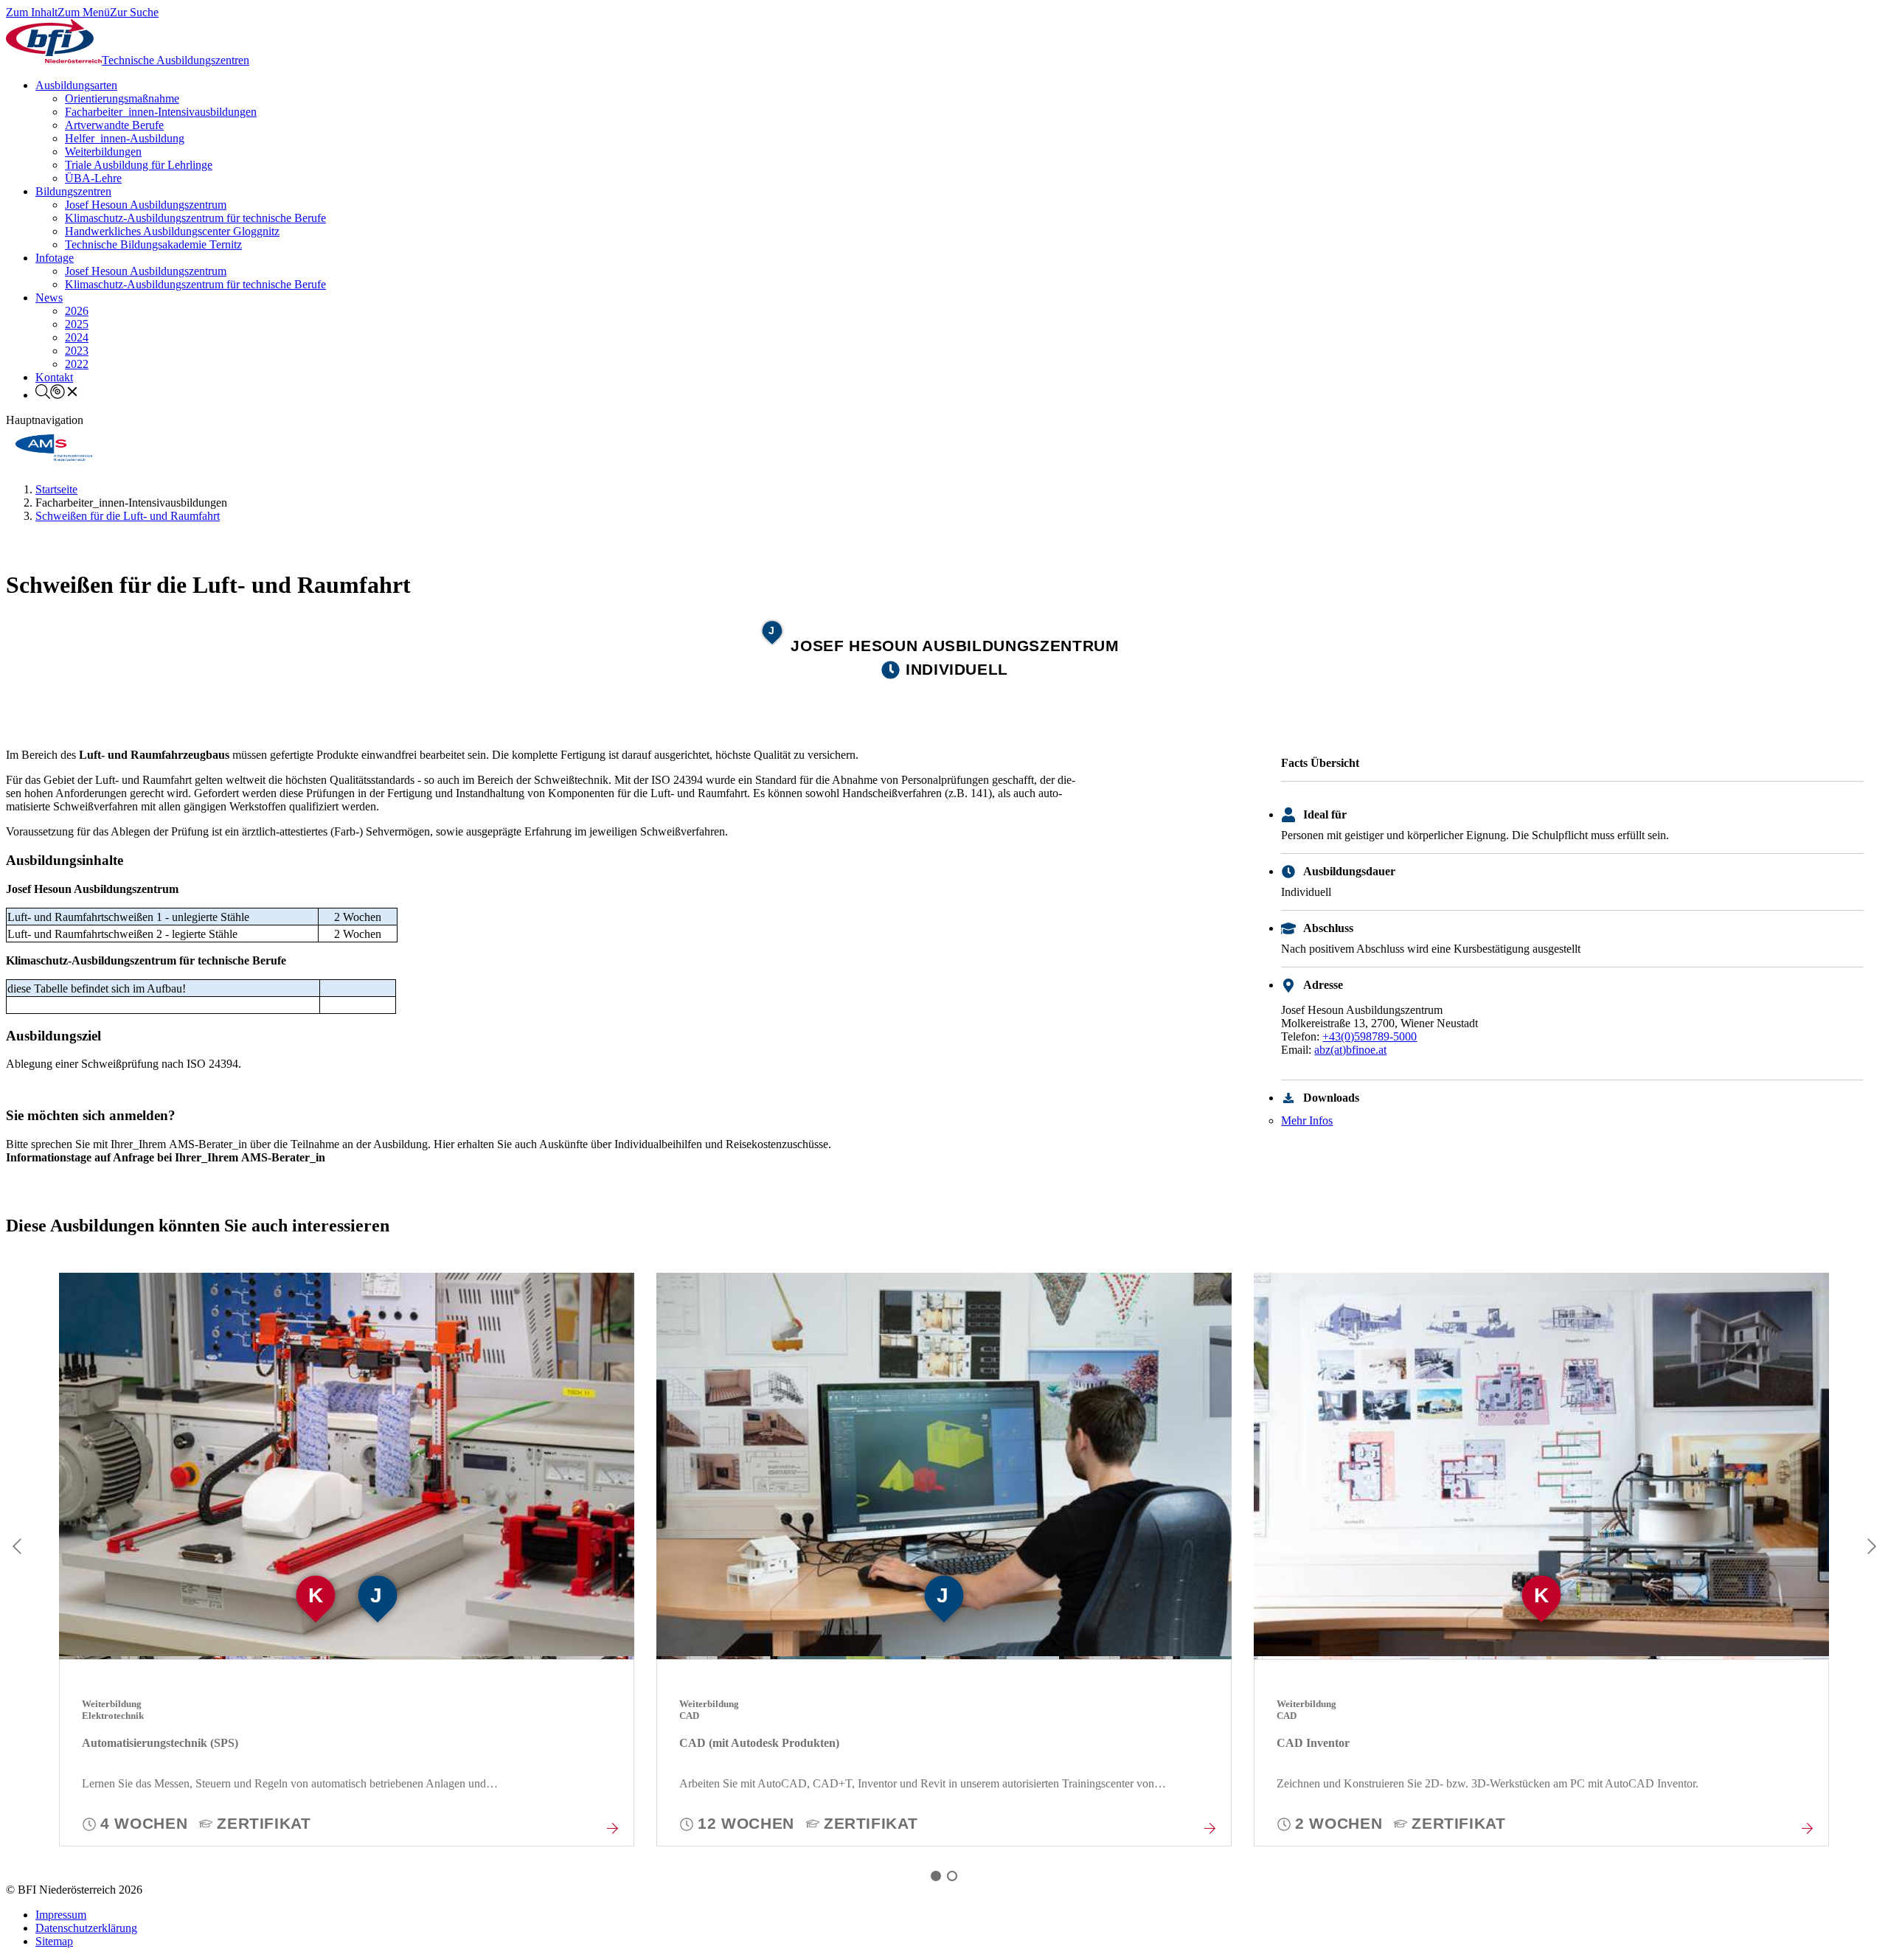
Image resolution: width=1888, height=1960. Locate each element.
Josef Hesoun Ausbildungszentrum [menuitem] (146, 205)
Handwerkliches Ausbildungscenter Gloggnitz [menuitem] (172, 231)
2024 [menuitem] (77, 337)
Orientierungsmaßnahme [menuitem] (122, 98)
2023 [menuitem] (77, 351)
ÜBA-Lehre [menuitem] (93, 178)
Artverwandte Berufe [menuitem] (114, 125)
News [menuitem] (49, 298)
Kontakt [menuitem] (54, 377)
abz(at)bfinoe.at (1350, 1050)
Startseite (56, 489)
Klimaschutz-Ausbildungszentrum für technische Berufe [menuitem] (195, 218)
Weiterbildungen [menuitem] (103, 152)
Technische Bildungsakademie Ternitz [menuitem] (153, 244)
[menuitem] (58, 395)
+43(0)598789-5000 (1370, 1036)
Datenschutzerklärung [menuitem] (86, 1928)
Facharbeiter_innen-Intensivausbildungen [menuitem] (161, 112)
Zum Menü (84, 12)
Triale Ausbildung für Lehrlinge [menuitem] (139, 165)
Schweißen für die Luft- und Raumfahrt (128, 516)
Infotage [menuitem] (55, 258)
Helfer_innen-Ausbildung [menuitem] (125, 138)
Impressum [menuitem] (61, 1915)
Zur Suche (134, 12)
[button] (936, 1876)
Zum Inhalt (32, 12)
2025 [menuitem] (77, 324)
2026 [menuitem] (77, 311)
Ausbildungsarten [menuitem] (76, 85)
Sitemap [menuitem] (54, 1941)
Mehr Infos (1307, 1120)
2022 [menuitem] (77, 364)
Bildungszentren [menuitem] (73, 191)
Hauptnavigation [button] (45, 420)
